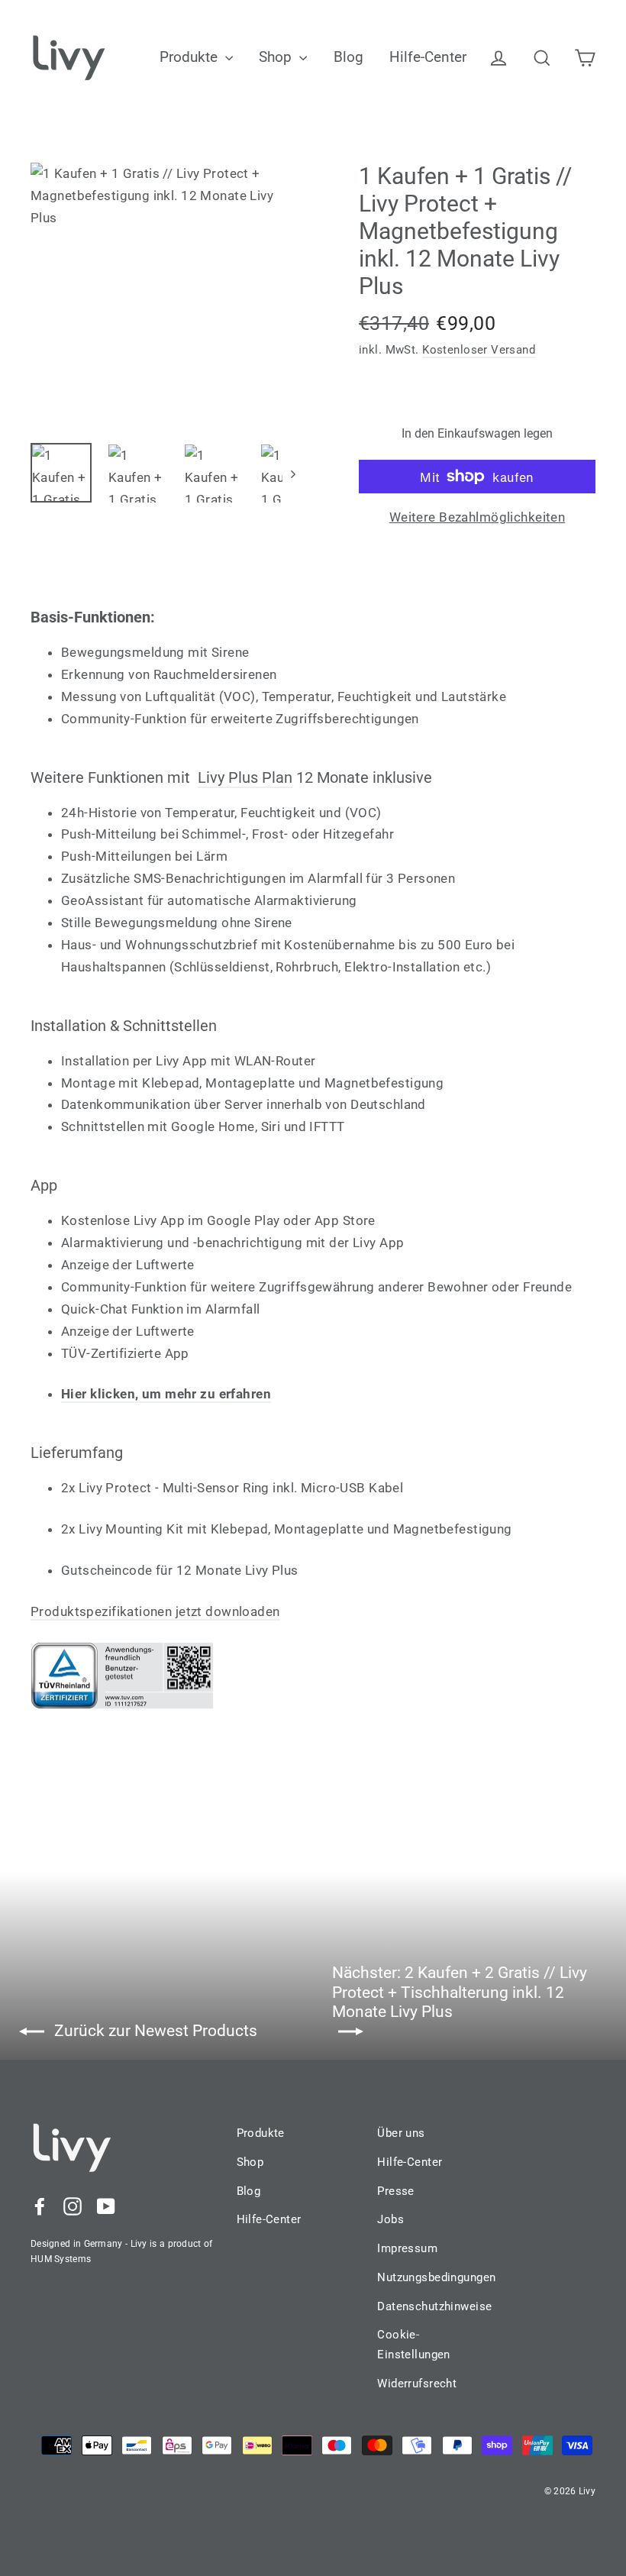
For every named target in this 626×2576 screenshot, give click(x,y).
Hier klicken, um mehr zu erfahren (166, 1394)
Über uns (401, 2133)
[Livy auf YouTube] (106, 2206)
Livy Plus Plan (245, 777)
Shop (277, 57)
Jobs (390, 2219)
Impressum (407, 2248)
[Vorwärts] (292, 474)
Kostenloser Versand (479, 350)
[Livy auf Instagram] (73, 2206)
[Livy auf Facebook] (40, 2206)
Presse (396, 2191)
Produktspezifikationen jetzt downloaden (155, 1611)
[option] (166, 295)
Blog (348, 57)
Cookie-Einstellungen (414, 2345)
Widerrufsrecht (417, 2384)
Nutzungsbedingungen (424, 2277)
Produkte (190, 57)
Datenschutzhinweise (424, 2306)
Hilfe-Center (428, 57)
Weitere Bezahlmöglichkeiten (477, 517)
